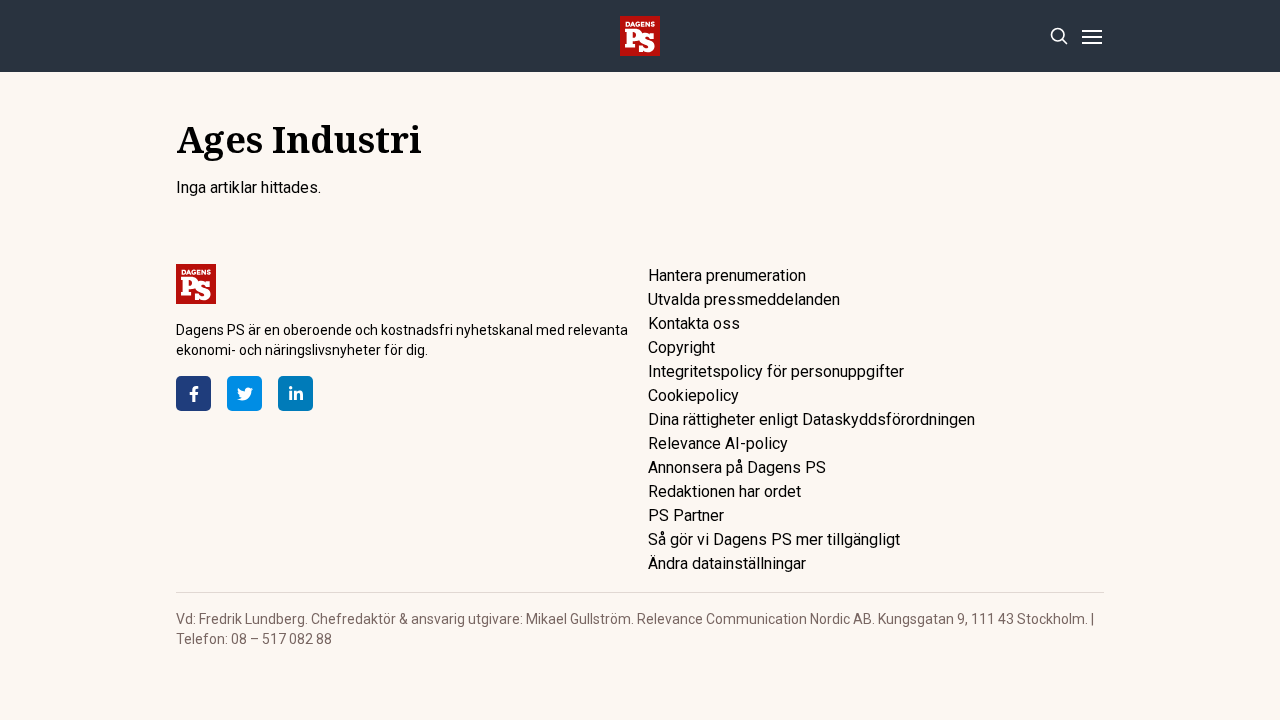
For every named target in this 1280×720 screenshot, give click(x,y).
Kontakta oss (694, 323)
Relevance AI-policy (718, 443)
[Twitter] (244, 393)
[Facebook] (193, 393)
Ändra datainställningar (727, 563)
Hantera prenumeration (727, 275)
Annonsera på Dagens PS (737, 467)
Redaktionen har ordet (724, 491)
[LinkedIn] (295, 393)
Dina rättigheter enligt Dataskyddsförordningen (811, 419)
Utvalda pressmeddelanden (744, 299)
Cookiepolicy (693, 395)
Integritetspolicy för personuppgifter (776, 371)
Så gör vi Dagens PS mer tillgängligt (774, 539)
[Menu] (1091, 36)
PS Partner (686, 515)
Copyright (681, 347)
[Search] (1058, 36)
